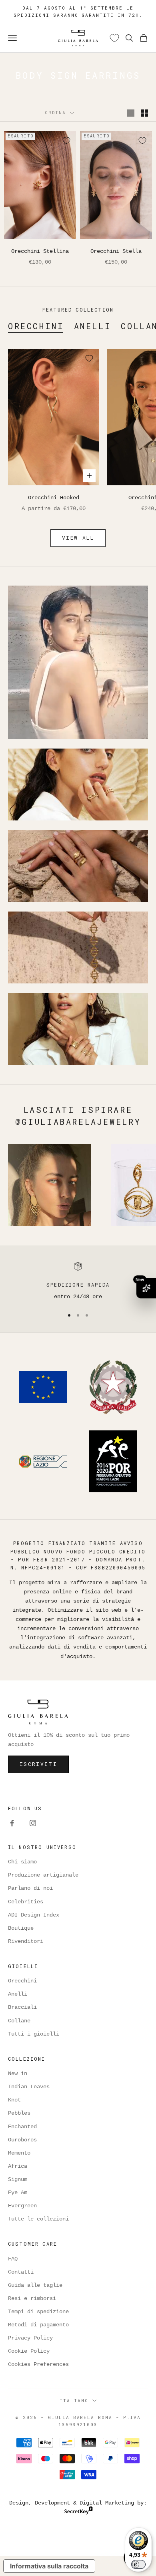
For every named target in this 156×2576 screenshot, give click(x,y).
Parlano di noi (30, 1888)
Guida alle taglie (35, 2285)
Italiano (74, 2400)
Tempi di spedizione (38, 2312)
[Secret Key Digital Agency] (79, 2512)
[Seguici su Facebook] (12, 1823)
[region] (78, 1281)
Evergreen (22, 2206)
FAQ (13, 2259)
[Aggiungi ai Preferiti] (66, 141)
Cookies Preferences (38, 2364)
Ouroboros (22, 2140)
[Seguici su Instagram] (33, 1823)
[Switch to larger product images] (131, 113)
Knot (14, 2100)
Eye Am (18, 2193)
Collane (19, 2021)
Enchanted (22, 2127)
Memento (19, 2153)
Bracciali (22, 2007)
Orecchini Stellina (40, 251)
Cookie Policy (29, 2351)
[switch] (138, 2564)
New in (18, 2074)
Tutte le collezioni (38, 2219)
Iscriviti (38, 1764)
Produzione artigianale (43, 1875)
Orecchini (36, 326)
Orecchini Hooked (54, 498)
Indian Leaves (29, 2087)
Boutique (21, 1928)
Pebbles (19, 2113)
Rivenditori (26, 1941)
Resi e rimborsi (32, 2298)
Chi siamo (22, 1862)
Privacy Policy (30, 2338)
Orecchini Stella (116, 251)
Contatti (21, 2272)
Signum (18, 2179)
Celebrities (26, 1902)
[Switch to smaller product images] (144, 113)
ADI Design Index (34, 1915)
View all (78, 538)
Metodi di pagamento (38, 2325)
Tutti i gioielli (34, 2034)
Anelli (93, 326)
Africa (18, 2166)
